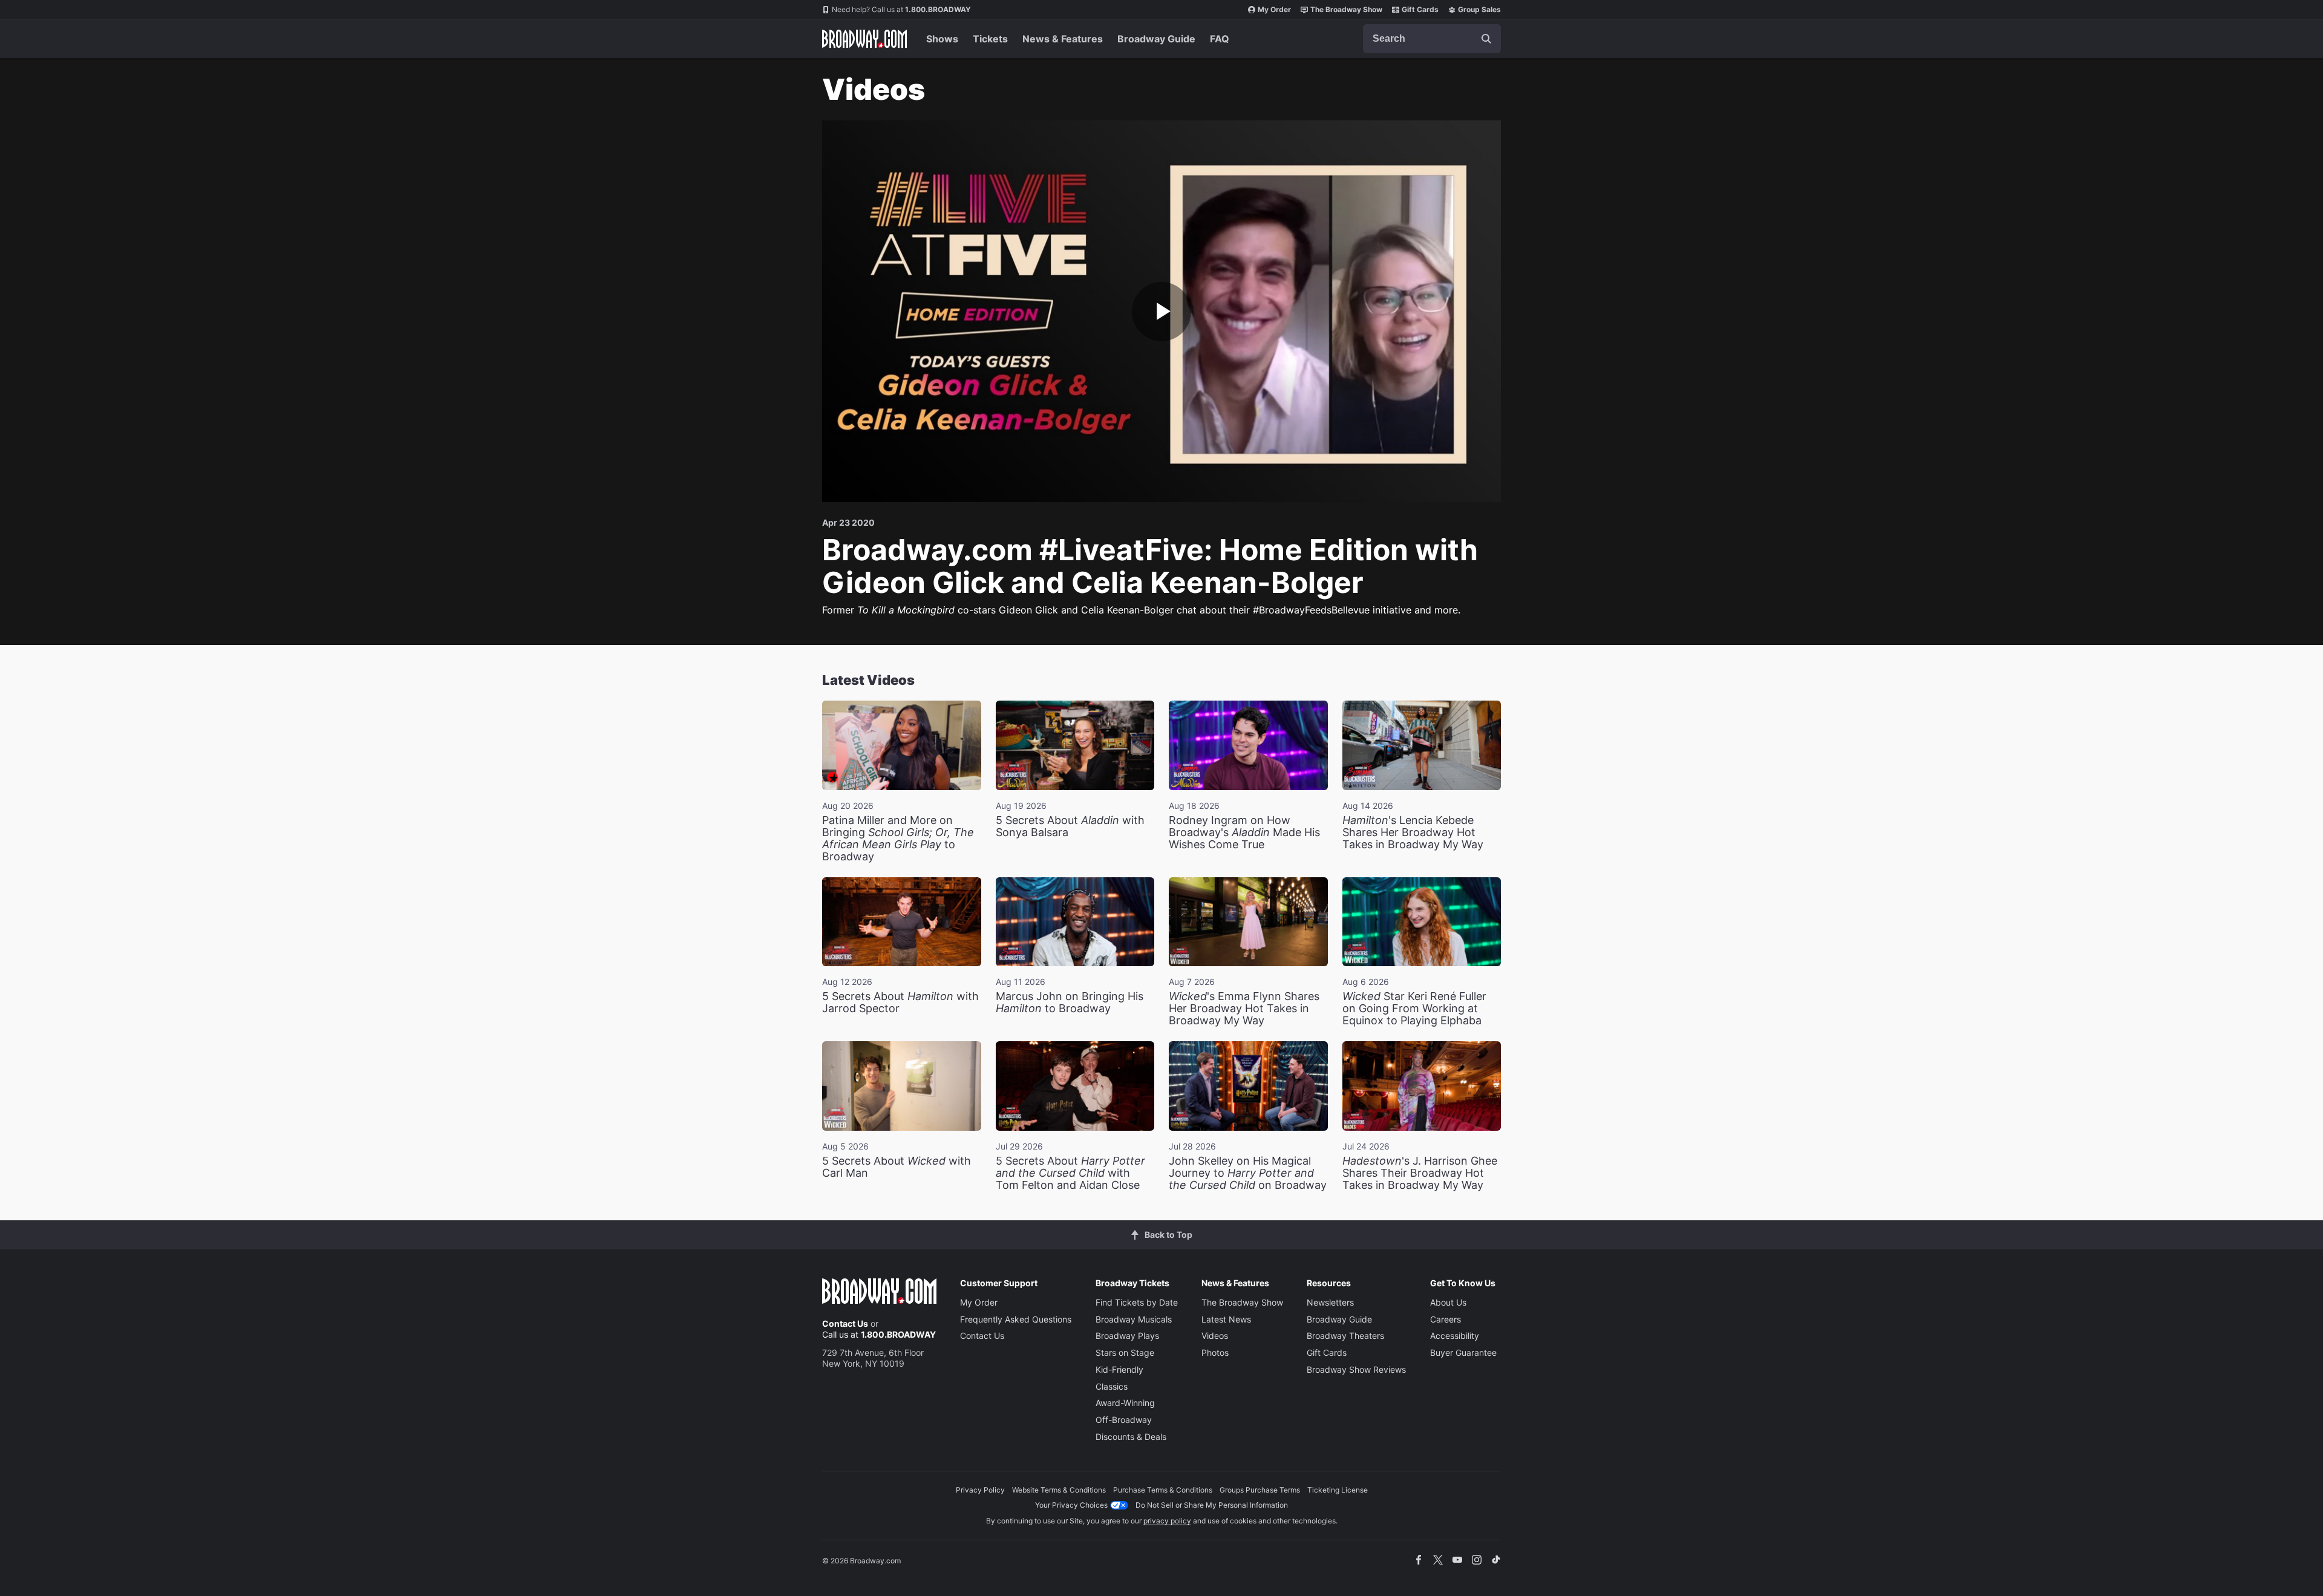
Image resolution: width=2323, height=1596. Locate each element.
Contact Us (845, 1323)
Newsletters (1330, 1302)
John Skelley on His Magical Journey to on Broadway (1248, 1173)
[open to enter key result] (1486, 39)
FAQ (1220, 39)
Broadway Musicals (1134, 1319)
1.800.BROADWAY (901, 9)
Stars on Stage (1125, 1352)
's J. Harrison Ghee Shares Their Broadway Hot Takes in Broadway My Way (1420, 1173)
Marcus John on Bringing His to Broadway (1070, 1002)
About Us (1448, 1302)
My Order (1274, 9)
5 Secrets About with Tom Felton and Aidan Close (1070, 1173)
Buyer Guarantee (1463, 1352)
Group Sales (1479, 9)
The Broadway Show (1346, 9)
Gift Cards (1420, 9)
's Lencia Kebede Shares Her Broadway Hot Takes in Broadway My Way (1413, 832)
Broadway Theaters (1345, 1336)
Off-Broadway (1124, 1420)
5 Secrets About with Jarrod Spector (900, 1002)
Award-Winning (1125, 1403)
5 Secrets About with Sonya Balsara (1070, 826)
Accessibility (1455, 1336)
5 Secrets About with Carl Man (897, 1167)
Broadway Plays (1127, 1336)
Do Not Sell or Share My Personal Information (1212, 1505)
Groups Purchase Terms (1260, 1490)
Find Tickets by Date (1137, 1302)
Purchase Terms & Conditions (1163, 1490)
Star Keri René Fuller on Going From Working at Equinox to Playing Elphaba (1414, 1008)
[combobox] (1432, 39)
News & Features (1063, 39)
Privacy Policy (980, 1490)
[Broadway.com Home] (864, 39)
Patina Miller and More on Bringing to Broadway (898, 838)
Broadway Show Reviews (1356, 1369)
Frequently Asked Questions (1016, 1319)
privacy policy (1167, 1521)
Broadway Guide (1156, 39)
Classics (1112, 1386)
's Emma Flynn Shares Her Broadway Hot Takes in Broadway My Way (1244, 1008)
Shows (942, 39)
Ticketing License (1338, 1490)
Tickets (990, 39)
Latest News (1226, 1319)
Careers (1446, 1319)
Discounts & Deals (1131, 1437)
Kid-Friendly (1119, 1369)
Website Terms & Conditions (1059, 1490)
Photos (1215, 1352)
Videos (1215, 1336)
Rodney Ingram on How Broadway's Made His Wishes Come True (1244, 832)
